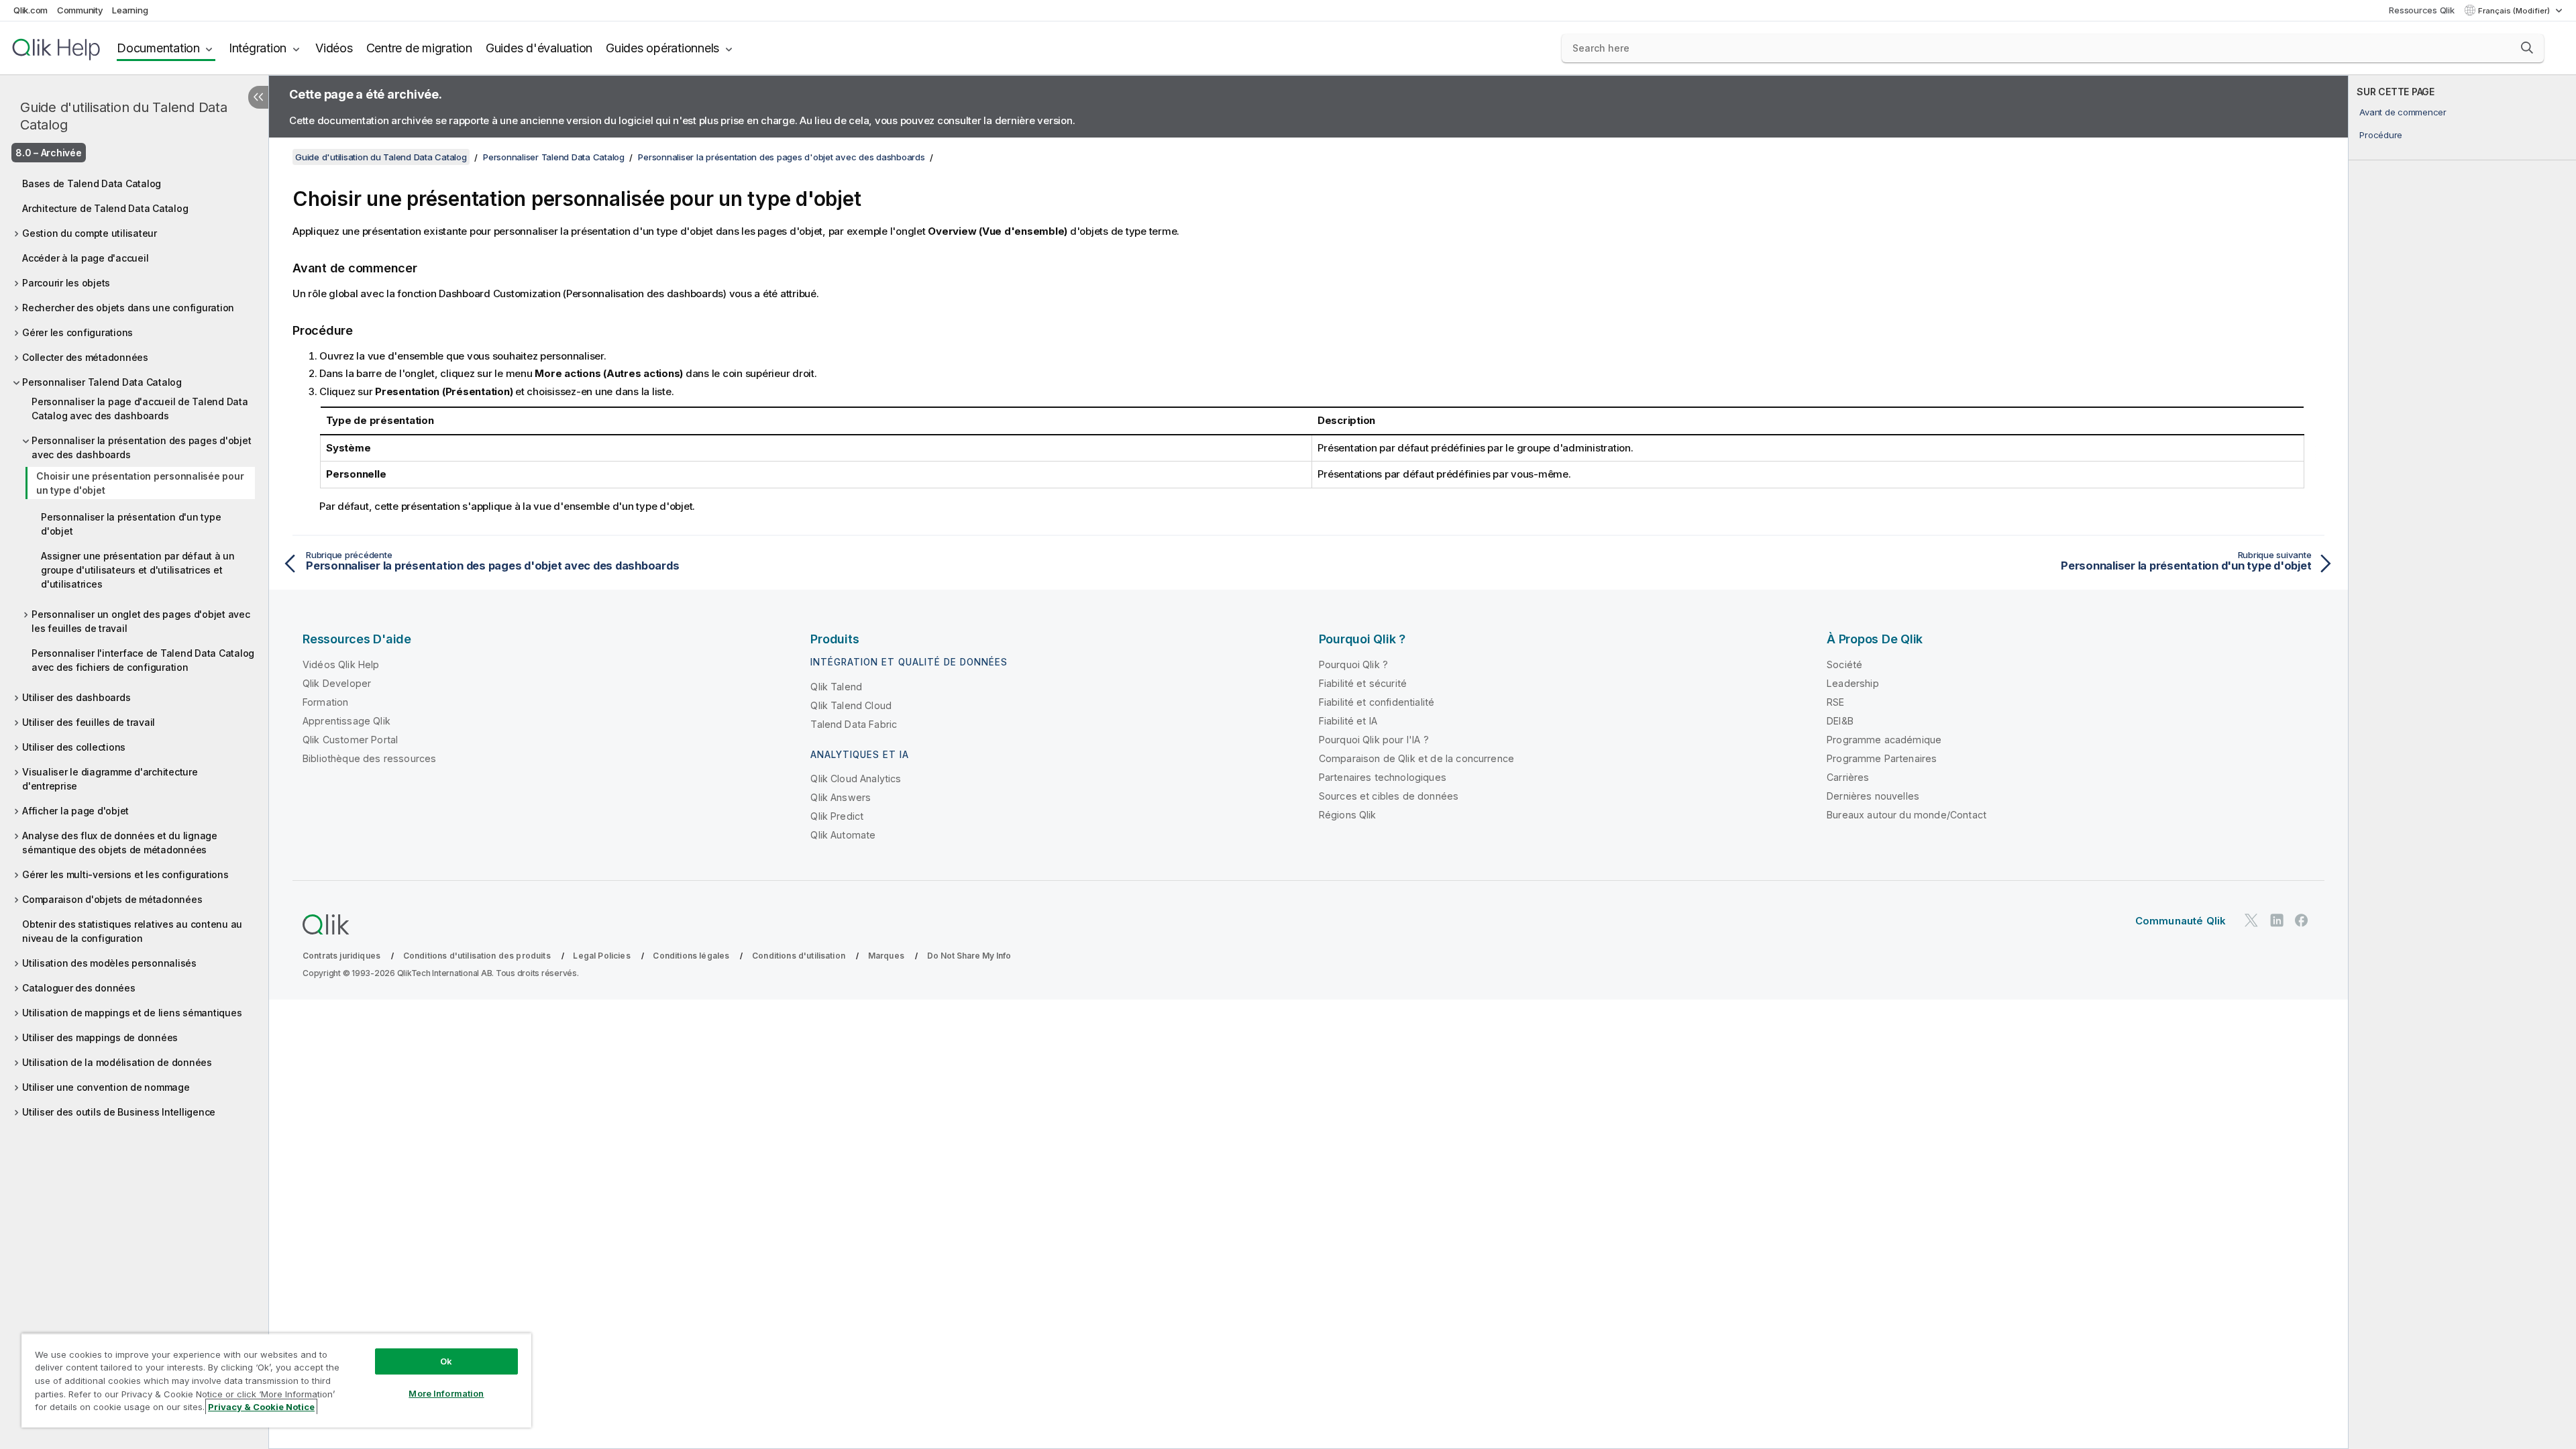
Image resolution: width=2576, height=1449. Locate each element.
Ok (446, 1361)
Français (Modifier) (2515, 11)
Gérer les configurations (77, 332)
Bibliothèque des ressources (369, 758)
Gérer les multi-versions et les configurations (125, 874)
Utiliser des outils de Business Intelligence (119, 1112)
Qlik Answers (841, 797)
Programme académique (1884, 740)
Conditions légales (691, 956)
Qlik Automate (843, 835)
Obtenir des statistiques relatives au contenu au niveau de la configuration (132, 931)
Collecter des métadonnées (85, 357)
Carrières (1848, 777)
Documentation (158, 48)
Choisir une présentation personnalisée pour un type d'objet (140, 483)
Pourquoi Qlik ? (1353, 664)
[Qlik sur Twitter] (2251, 920)
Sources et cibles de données (1389, 796)
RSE (1835, 702)
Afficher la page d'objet (75, 811)
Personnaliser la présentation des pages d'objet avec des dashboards (141, 447)
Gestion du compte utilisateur (90, 233)
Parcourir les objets (66, 283)
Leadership (1853, 683)
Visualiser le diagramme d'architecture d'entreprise (110, 779)
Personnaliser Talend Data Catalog (102, 382)
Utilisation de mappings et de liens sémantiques (132, 1013)
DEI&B (1840, 721)
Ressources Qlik (2421, 10)
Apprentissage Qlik (346, 721)
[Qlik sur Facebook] (2302, 920)
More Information (446, 1393)
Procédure (2381, 135)
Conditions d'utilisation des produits (477, 956)
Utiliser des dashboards (76, 697)
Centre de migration (419, 48)
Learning (130, 10)
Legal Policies (601, 956)
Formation (325, 702)
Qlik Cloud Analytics (856, 779)
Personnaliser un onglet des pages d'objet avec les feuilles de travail (141, 621)
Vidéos (334, 48)
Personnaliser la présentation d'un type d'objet (131, 524)
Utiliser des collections (74, 747)
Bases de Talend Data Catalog (92, 183)
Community (80, 10)
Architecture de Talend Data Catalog (105, 208)
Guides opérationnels (662, 48)
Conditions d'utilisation (799, 956)
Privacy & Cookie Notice (261, 1407)
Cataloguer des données (79, 988)
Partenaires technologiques (1383, 777)
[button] (2527, 48)
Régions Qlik (1348, 815)
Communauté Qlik (2181, 921)
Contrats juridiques (341, 956)
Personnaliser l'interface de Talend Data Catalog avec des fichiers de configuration (143, 660)
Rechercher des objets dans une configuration (128, 308)
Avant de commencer (2403, 112)
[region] (276, 1380)
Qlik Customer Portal (350, 740)
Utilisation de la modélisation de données (117, 1062)
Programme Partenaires (1882, 758)
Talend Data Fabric (854, 724)
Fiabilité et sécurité (1363, 683)
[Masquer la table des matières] (258, 97)
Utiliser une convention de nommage (106, 1087)
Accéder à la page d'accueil (85, 258)
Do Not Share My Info (969, 956)
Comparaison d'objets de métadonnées (112, 899)
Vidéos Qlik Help (341, 664)
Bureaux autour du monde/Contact (1907, 815)
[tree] (134, 644)
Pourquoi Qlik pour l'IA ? (1374, 740)
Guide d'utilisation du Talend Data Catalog (124, 116)
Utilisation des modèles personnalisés (109, 963)
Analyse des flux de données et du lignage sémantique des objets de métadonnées (120, 843)
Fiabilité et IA (1348, 721)
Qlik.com (31, 10)
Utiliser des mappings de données (100, 1037)
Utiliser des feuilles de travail (89, 722)
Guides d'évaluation (539, 48)
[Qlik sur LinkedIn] (2277, 920)
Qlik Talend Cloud (851, 705)
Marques (886, 956)
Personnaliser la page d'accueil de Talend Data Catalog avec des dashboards (140, 409)
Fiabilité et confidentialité (1377, 702)
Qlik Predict (837, 816)
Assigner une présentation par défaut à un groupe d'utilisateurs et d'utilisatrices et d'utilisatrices (138, 570)
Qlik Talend (836, 687)
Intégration (258, 48)
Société (1844, 664)
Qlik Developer (337, 683)
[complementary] (2462, 762)
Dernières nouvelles (1873, 796)
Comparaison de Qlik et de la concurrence (1416, 758)
